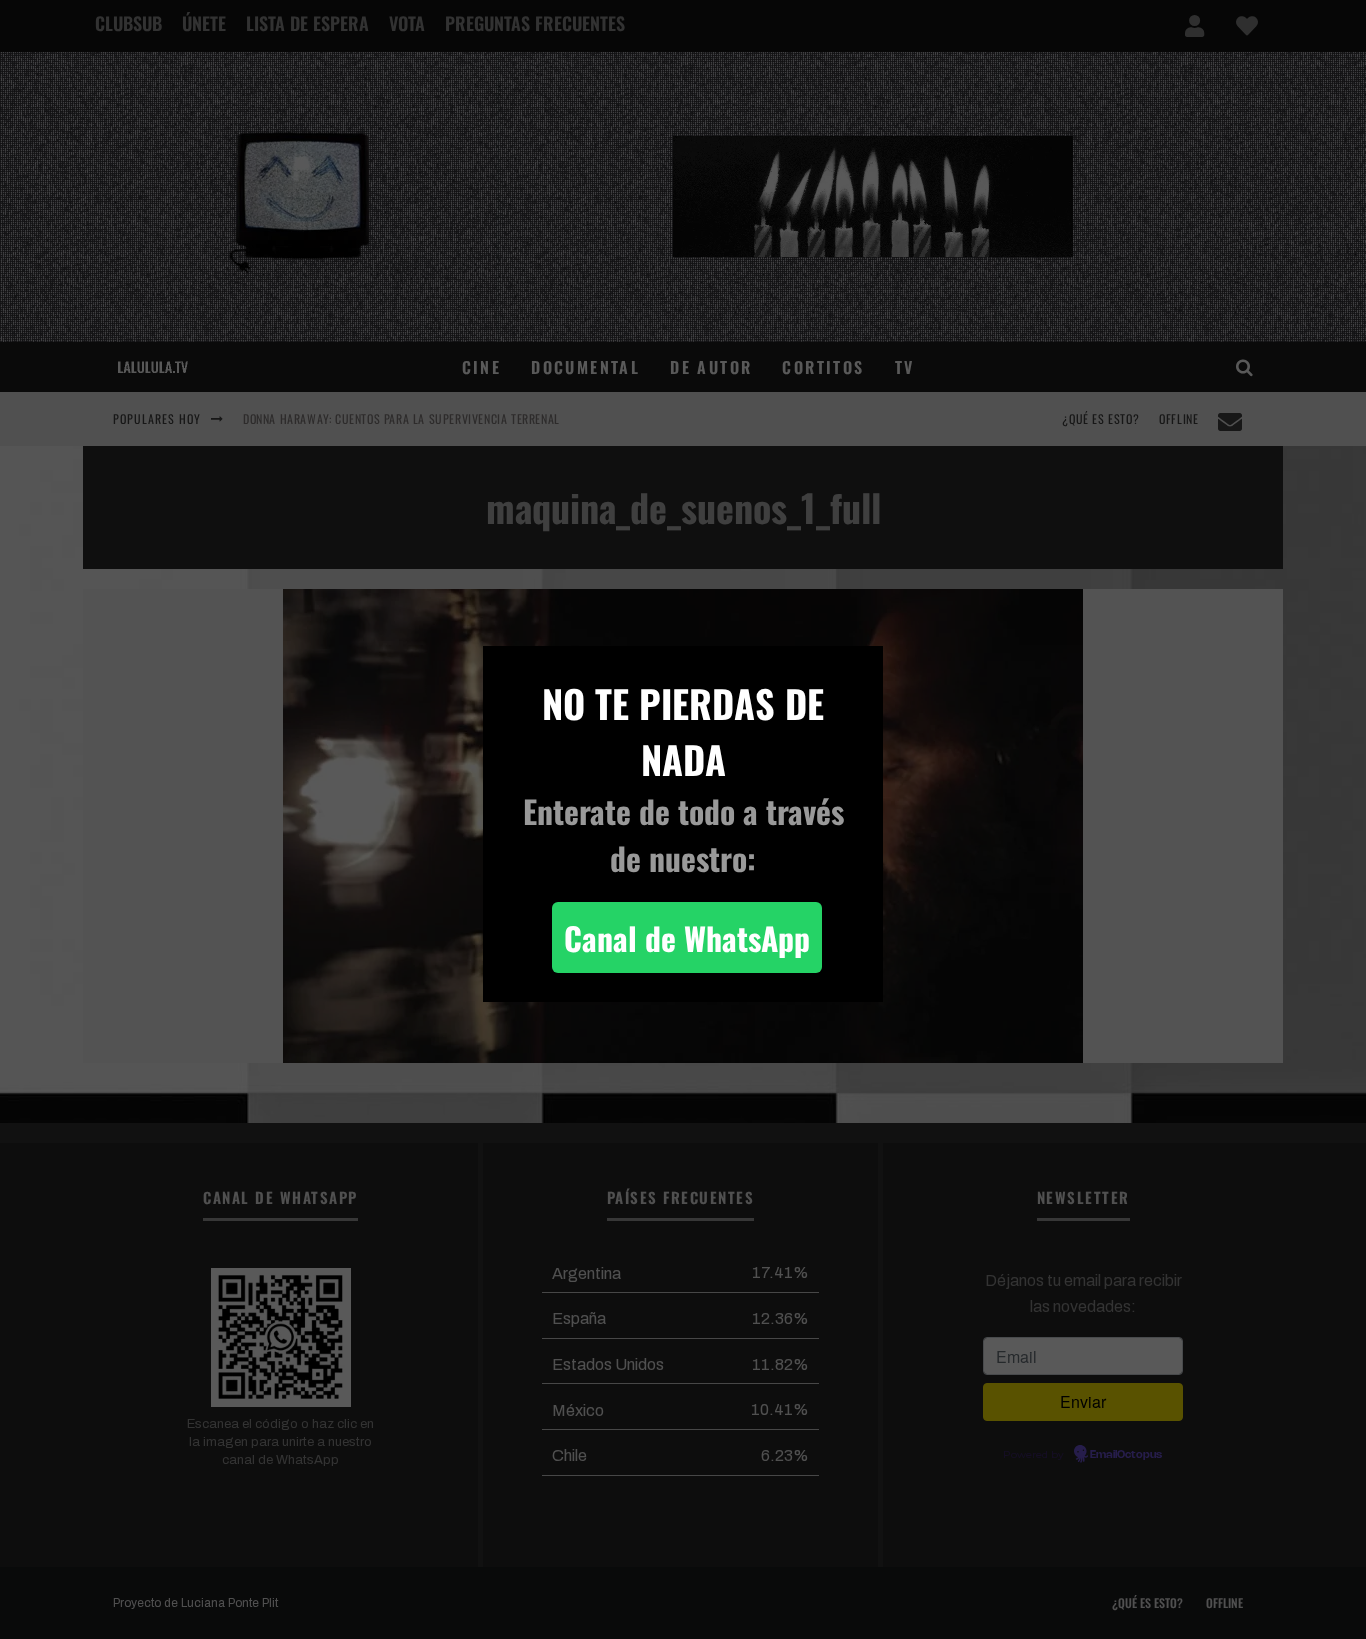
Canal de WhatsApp (687, 937)
